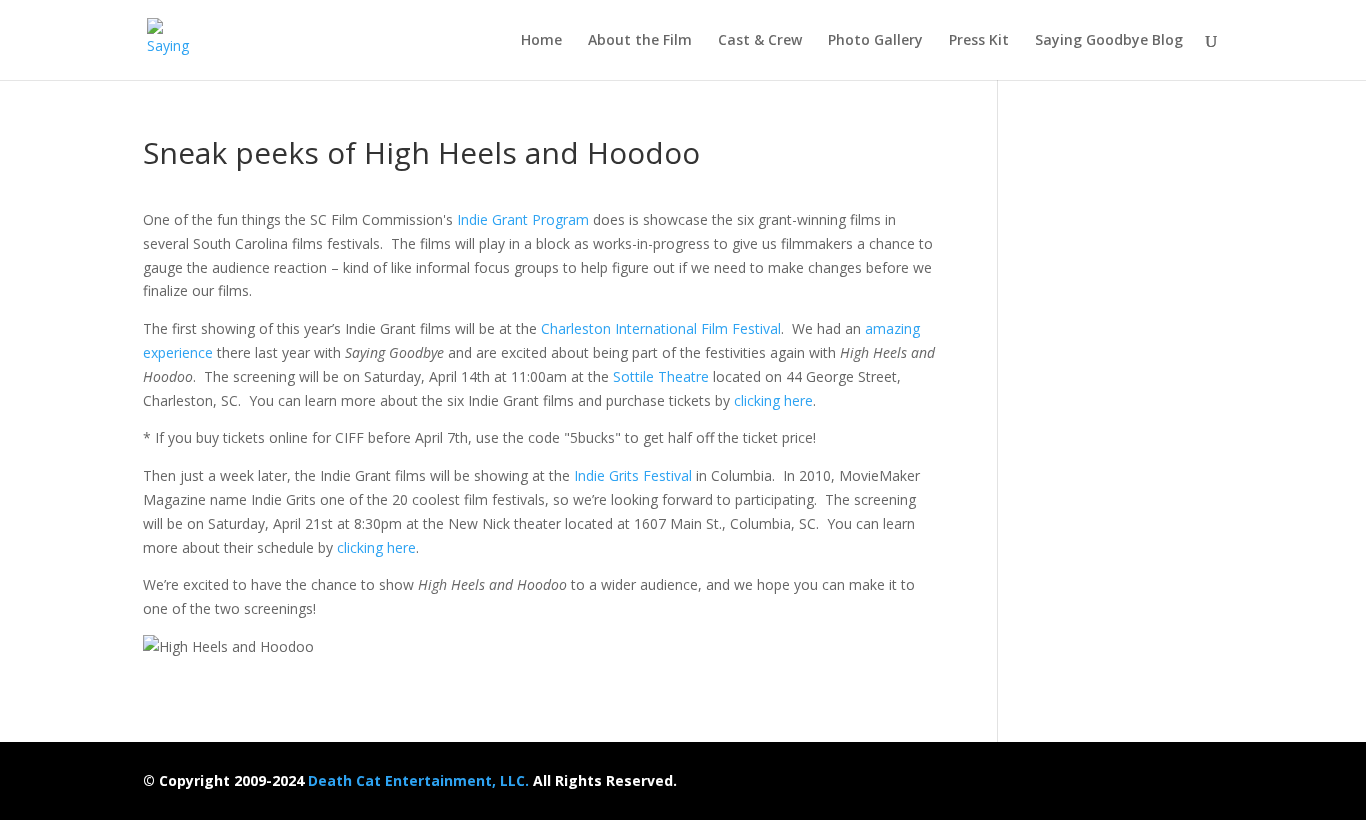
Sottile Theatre (661, 376)
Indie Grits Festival (633, 475)
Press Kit (979, 41)
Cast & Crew (760, 41)
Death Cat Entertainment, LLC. (418, 780)
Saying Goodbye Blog (1109, 41)
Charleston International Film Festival (661, 328)
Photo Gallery (875, 41)
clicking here (773, 400)
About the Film (640, 41)
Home (541, 41)
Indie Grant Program (523, 219)
